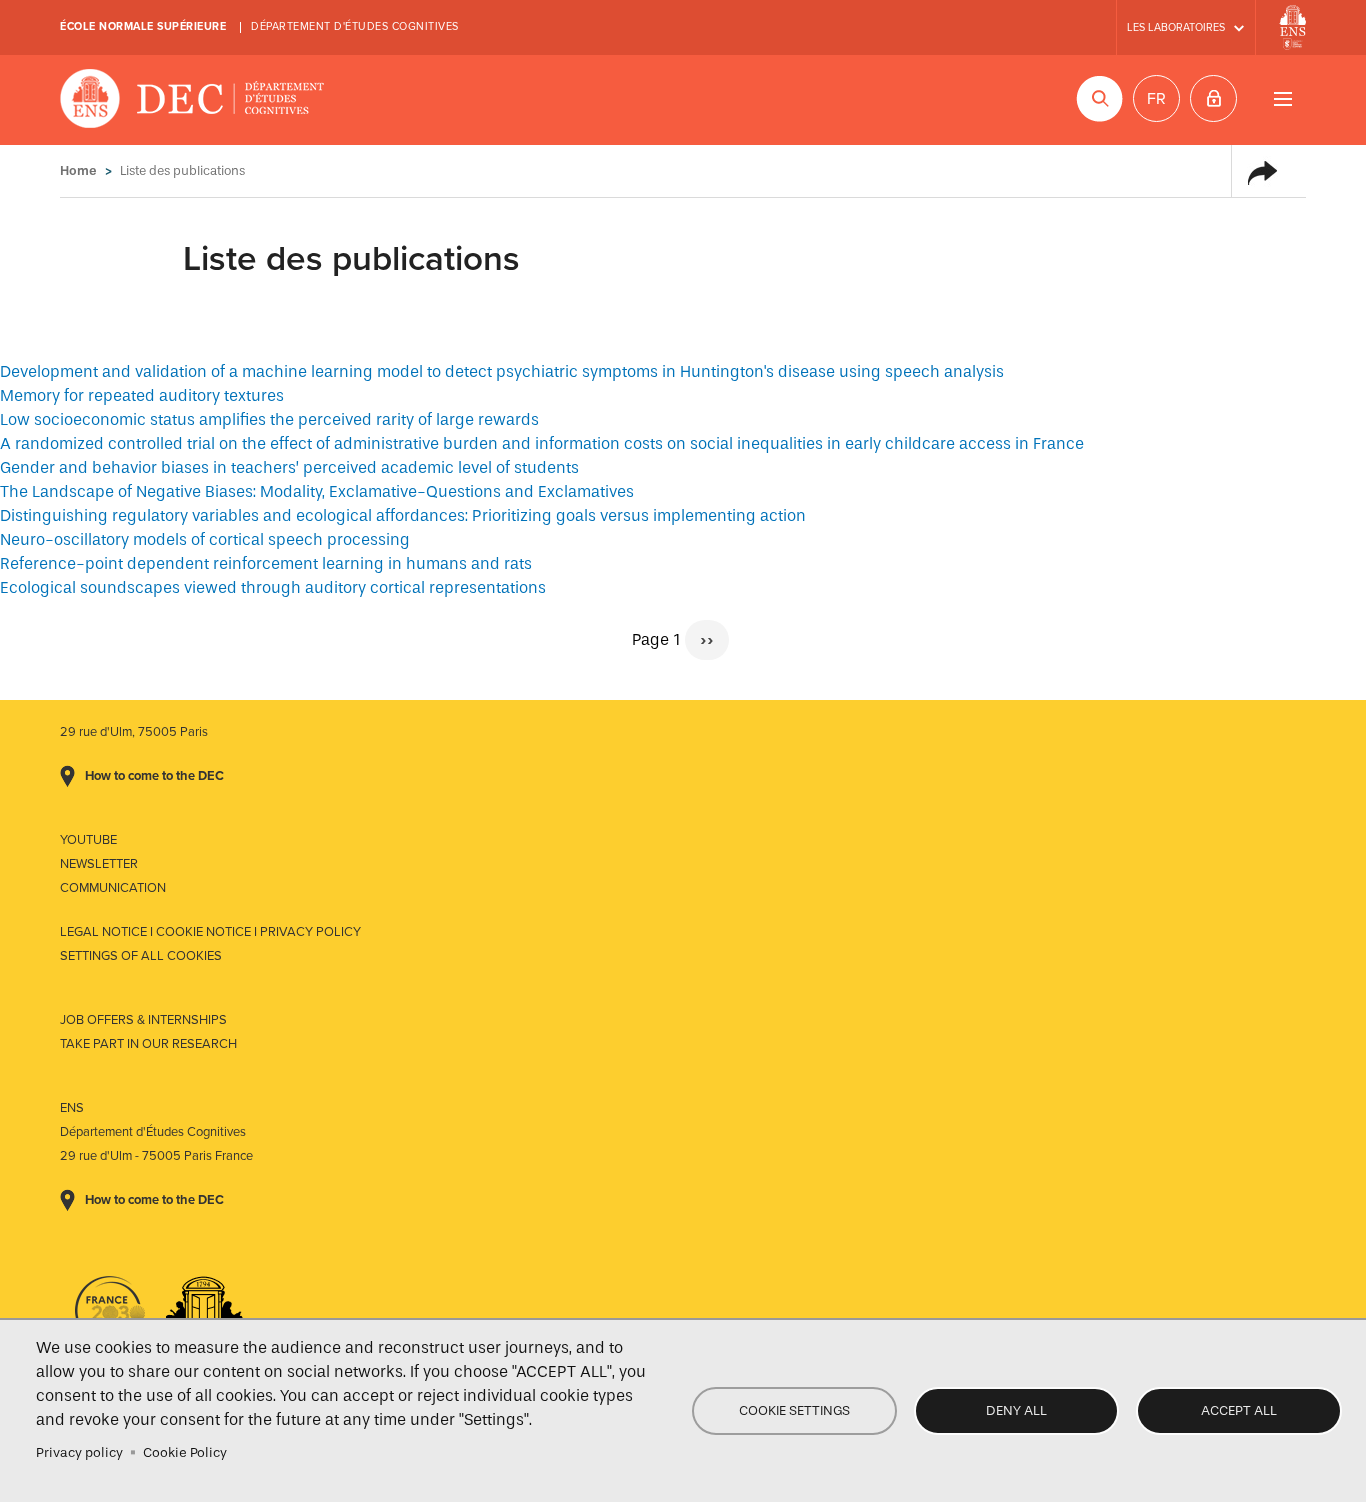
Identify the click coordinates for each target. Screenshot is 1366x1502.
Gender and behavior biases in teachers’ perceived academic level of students (289, 467)
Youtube (88, 840)
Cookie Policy (185, 1452)
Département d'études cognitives (355, 26)
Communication (113, 888)
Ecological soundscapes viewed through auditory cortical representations (273, 587)
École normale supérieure (143, 26)
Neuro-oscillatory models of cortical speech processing (205, 539)
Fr (1156, 99)
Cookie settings (794, 1410)
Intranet (1213, 98)
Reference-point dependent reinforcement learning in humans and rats (266, 563)
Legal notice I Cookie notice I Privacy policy (210, 932)
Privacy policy (79, 1452)
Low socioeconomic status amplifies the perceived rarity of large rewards (269, 419)
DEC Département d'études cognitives (192, 100)
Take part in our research (148, 1044)
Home (78, 170)
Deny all (1016, 1410)
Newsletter (99, 864)
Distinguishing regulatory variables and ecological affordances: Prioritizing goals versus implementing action (403, 515)
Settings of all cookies (141, 956)
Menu (1282, 98)
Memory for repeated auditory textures (142, 395)
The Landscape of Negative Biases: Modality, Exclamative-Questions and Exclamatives (317, 491)
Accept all (1239, 1410)
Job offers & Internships (143, 1020)
